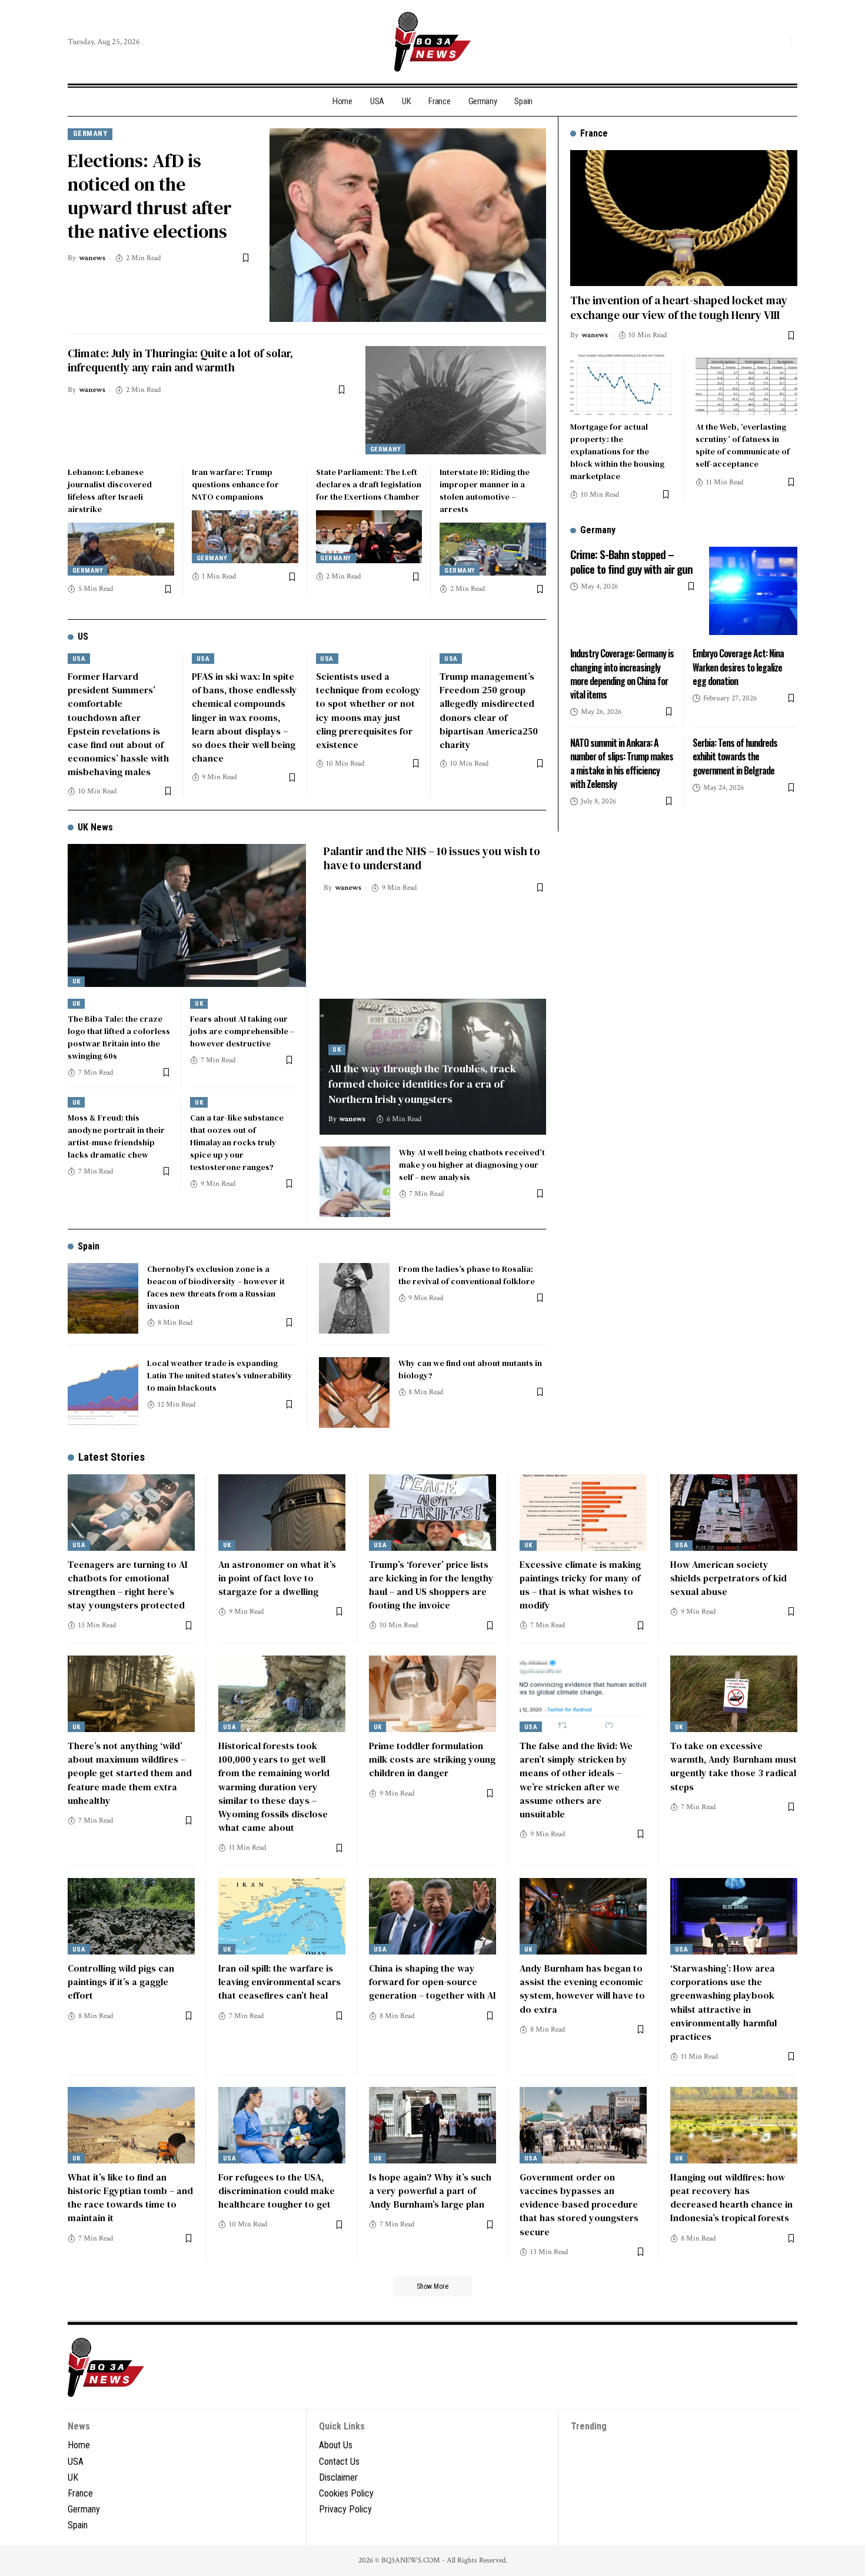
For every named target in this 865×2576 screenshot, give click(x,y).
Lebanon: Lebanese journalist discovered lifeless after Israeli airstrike (110, 491)
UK (76, 981)
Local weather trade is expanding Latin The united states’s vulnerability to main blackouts (220, 1375)
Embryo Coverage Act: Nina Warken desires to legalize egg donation (738, 667)
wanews (92, 258)
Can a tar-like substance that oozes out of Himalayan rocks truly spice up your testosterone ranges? (237, 1142)
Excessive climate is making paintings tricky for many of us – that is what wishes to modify (580, 1585)
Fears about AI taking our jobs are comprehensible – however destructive (242, 1031)
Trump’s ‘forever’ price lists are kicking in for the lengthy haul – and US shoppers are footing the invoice (431, 1585)
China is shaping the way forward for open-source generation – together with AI (432, 1982)
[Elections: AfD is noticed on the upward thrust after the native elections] (408, 225)
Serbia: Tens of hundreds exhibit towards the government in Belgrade (735, 756)
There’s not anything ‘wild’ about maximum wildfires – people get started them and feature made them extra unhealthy (130, 1773)
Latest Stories (112, 1457)
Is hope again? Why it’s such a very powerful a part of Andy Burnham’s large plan (430, 2191)
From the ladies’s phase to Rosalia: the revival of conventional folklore (467, 1275)
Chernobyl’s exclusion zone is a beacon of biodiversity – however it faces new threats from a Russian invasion (216, 1287)
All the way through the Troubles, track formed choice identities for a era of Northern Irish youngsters (422, 1084)
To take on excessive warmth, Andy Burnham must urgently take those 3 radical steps (733, 1766)
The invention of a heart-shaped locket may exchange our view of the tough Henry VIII (679, 308)
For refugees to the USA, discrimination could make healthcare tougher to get (277, 2191)
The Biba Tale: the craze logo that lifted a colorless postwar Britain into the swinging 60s (119, 1037)
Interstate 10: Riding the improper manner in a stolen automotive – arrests (485, 491)
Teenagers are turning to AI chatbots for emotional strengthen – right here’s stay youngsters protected (128, 1585)
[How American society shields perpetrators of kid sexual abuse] (734, 1513)
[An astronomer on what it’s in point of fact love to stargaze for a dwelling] (282, 1513)
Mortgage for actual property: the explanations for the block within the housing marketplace (617, 451)
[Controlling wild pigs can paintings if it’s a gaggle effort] (131, 1916)
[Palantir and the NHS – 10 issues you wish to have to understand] (187, 915)
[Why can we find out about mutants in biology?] (354, 1392)
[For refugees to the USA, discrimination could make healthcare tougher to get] (282, 2125)
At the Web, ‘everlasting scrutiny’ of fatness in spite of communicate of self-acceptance (743, 445)
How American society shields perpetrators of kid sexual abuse (728, 1578)
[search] (779, 42)
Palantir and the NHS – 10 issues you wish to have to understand (432, 858)
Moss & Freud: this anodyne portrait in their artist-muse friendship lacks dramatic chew (116, 1136)
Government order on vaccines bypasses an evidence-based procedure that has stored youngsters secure (579, 2204)
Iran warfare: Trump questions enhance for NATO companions (235, 484)
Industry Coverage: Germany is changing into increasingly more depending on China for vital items (622, 674)
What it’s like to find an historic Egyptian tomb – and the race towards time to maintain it (130, 2198)
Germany (90, 133)
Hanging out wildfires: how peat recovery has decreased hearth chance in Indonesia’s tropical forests (731, 2198)
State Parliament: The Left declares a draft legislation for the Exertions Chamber (369, 484)
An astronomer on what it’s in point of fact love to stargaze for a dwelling (277, 1578)
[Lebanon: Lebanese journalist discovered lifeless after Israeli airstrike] (121, 549)
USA (79, 659)
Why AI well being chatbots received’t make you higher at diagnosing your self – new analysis (472, 1165)
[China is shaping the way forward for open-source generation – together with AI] (432, 1916)
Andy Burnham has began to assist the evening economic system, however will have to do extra (582, 1989)
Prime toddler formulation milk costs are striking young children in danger (432, 1759)
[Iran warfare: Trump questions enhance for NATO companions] (245, 537)
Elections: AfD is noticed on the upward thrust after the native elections (150, 196)
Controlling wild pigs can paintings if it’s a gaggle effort (121, 1982)
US (83, 636)
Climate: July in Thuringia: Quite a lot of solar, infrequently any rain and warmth (180, 360)
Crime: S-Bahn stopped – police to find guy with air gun (631, 561)
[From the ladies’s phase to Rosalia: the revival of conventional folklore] (354, 1298)
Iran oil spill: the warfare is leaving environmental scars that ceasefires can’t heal (280, 1982)
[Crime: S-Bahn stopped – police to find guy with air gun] (753, 591)
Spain (89, 1246)
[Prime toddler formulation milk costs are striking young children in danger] (432, 1694)
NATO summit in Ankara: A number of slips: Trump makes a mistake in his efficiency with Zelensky (622, 763)
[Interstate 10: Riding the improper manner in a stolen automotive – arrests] (493, 549)
